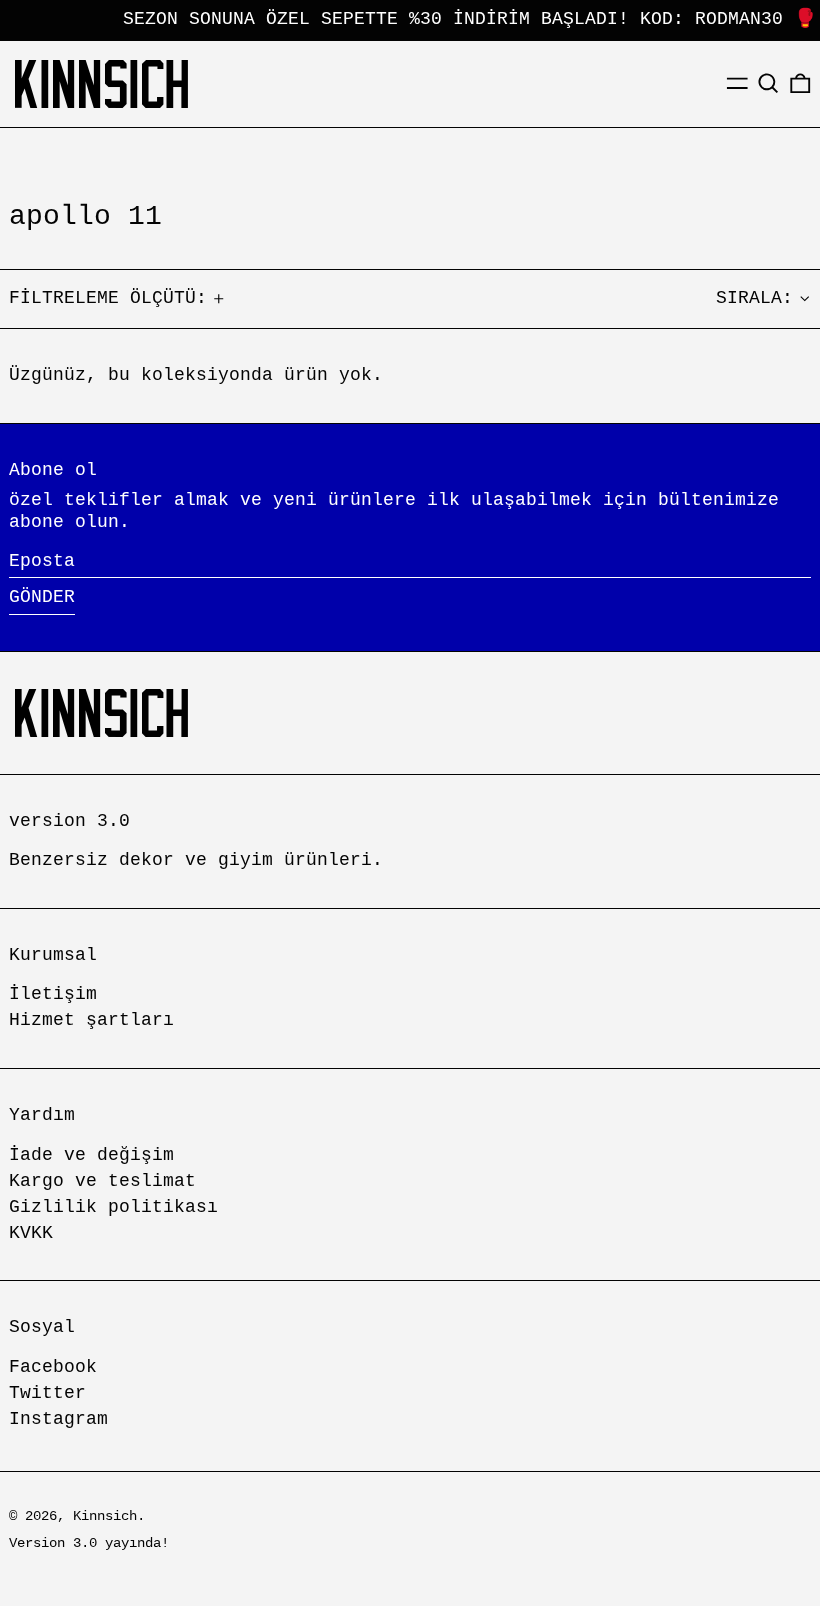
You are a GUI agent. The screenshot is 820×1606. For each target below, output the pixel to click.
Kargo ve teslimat (102, 1181)
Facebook (53, 1367)
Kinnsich (105, 1516)
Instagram (58, 1419)
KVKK (31, 1233)
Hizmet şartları (91, 1020)
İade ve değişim (91, 1155)
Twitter (47, 1393)
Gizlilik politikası (113, 1207)
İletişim (53, 994)
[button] (768, 83)
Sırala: (754, 298)
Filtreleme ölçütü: (108, 298)
